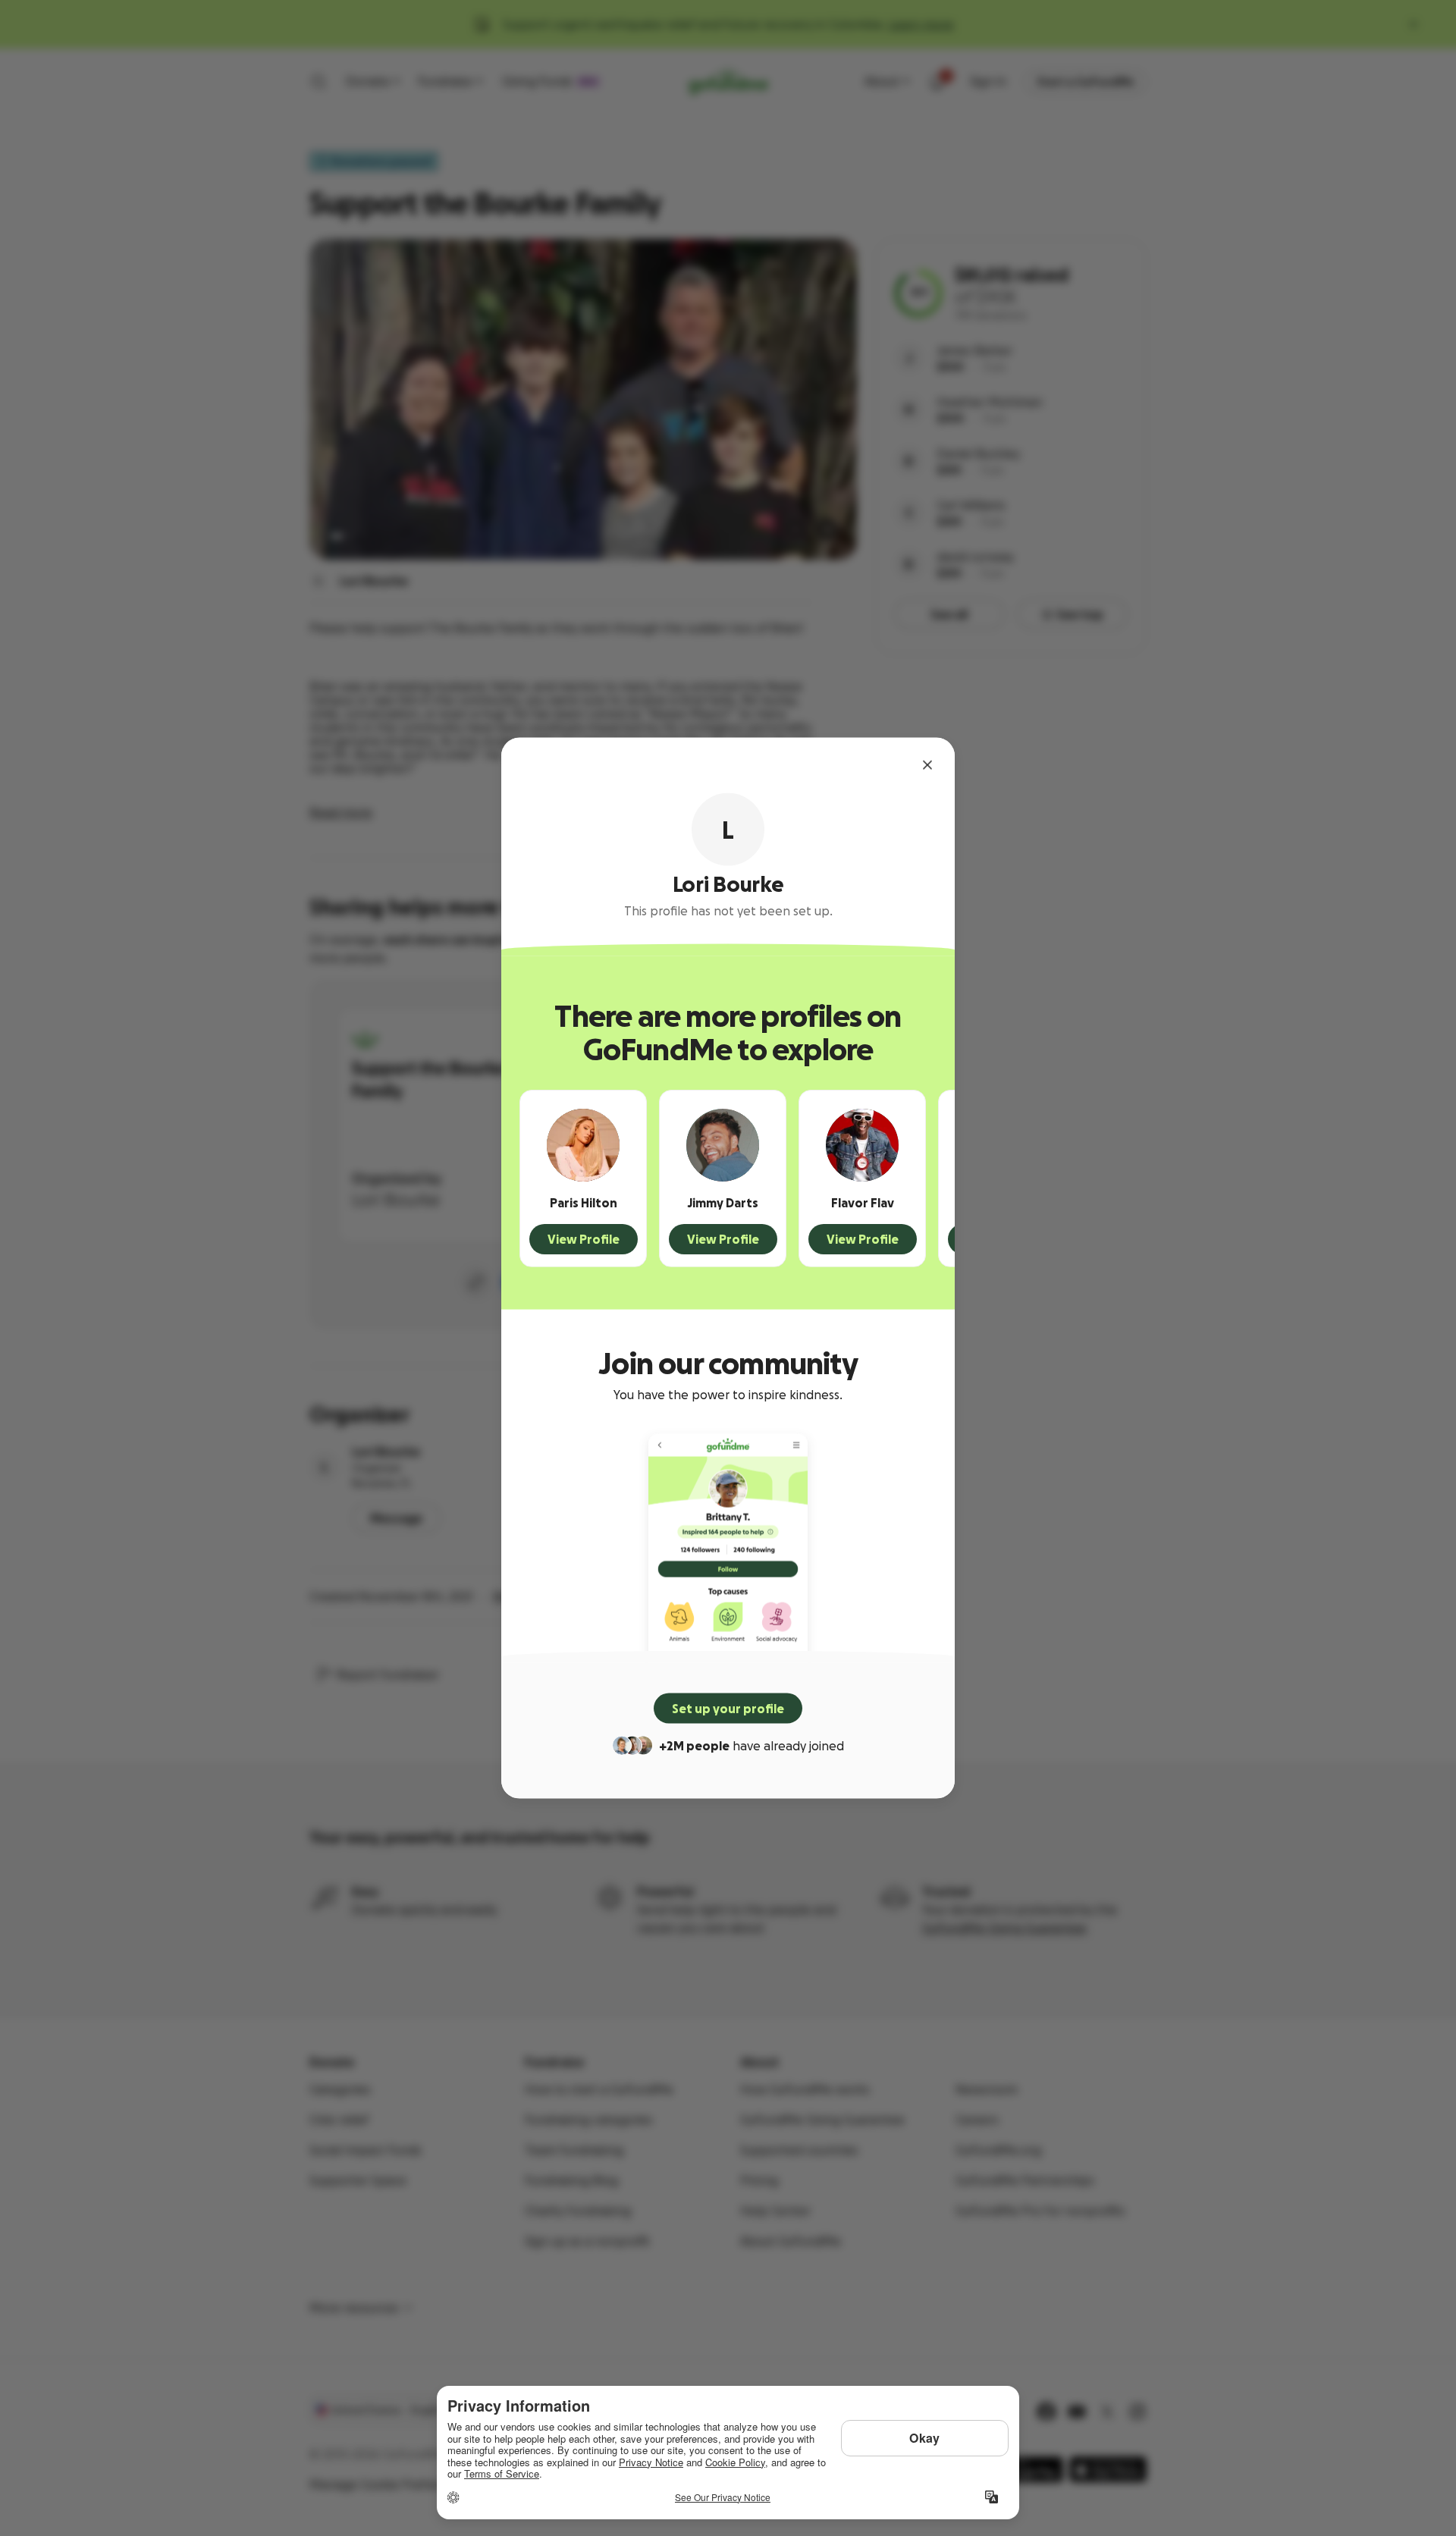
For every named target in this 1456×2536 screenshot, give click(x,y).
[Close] (927, 765)
